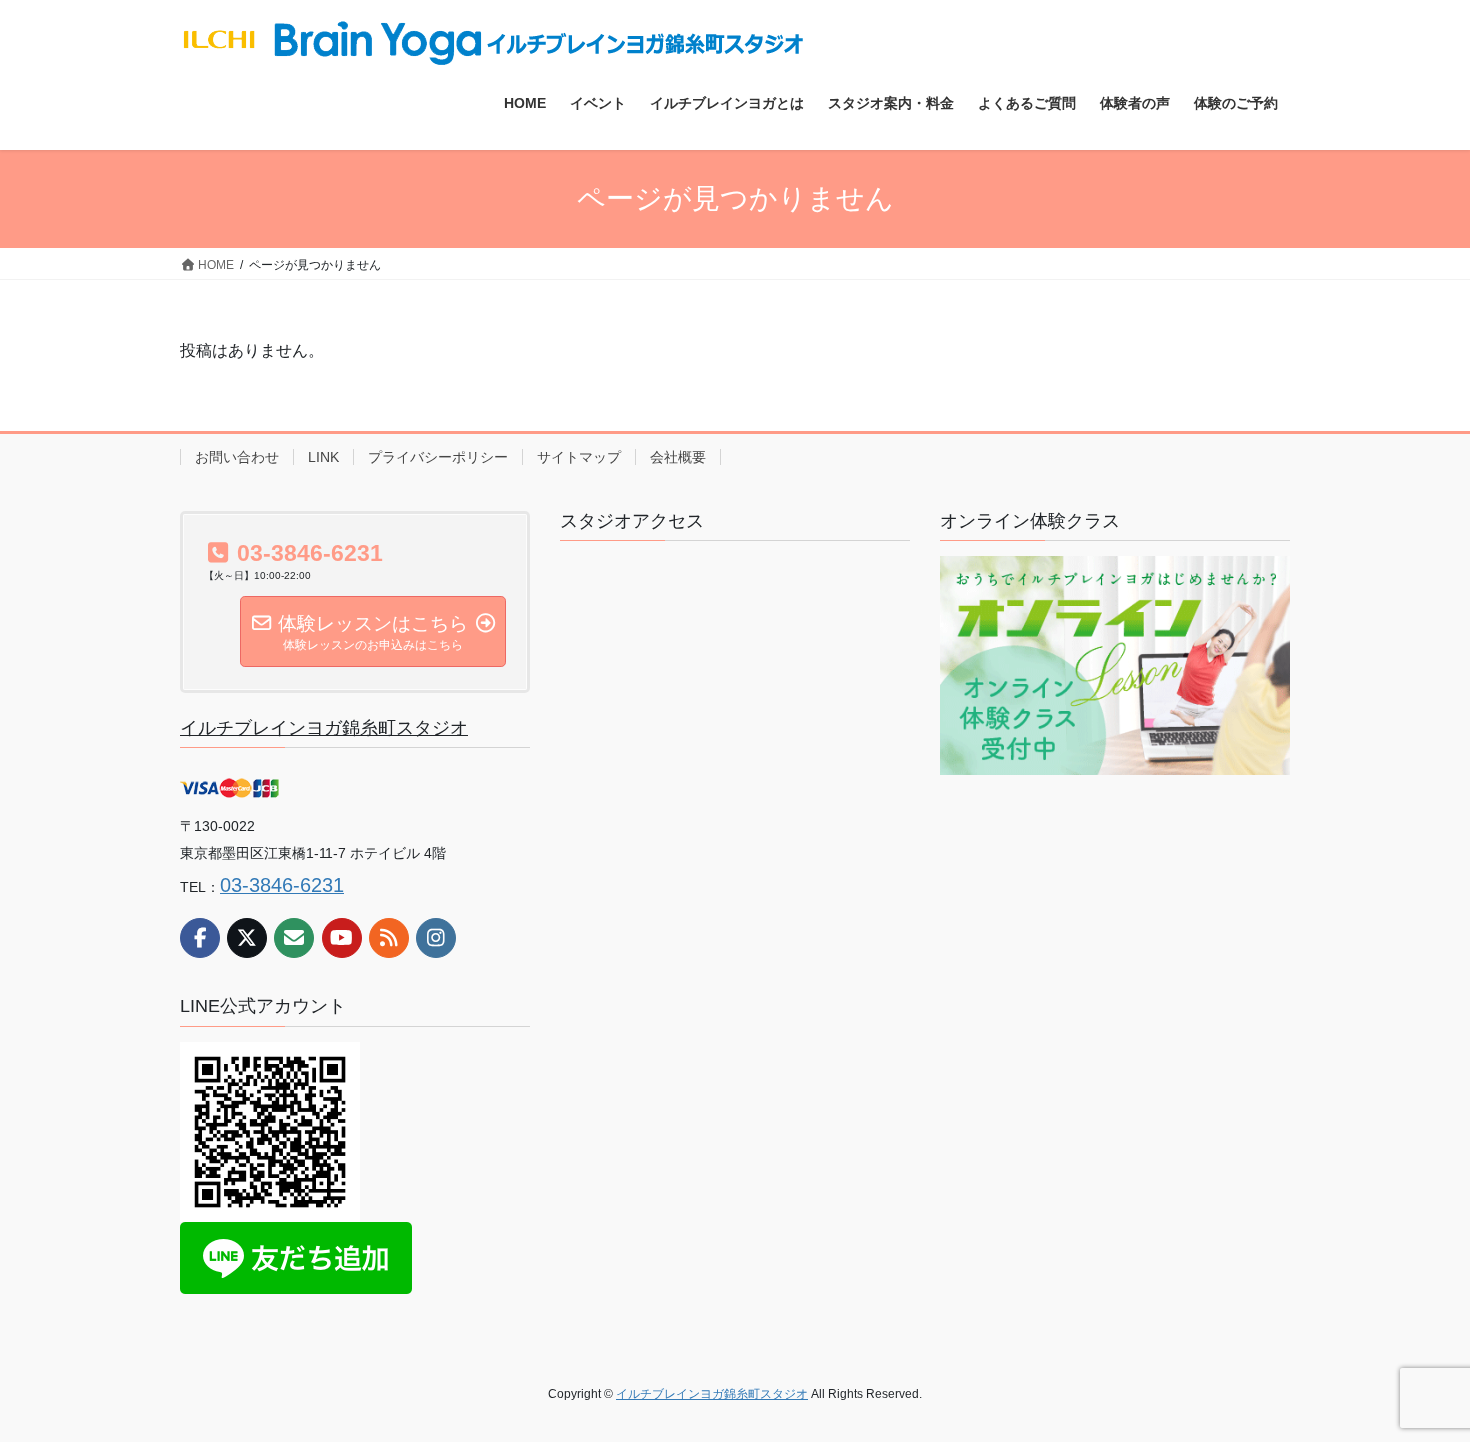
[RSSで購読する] (389, 938)
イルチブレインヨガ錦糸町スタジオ (324, 728)
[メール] (294, 938)
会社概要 (678, 457)
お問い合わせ (237, 457)
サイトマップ (579, 457)
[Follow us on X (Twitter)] (247, 938)
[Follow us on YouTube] (342, 938)
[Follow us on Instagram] (436, 938)
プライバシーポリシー (438, 457)
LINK (323, 457)
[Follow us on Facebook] (200, 938)
